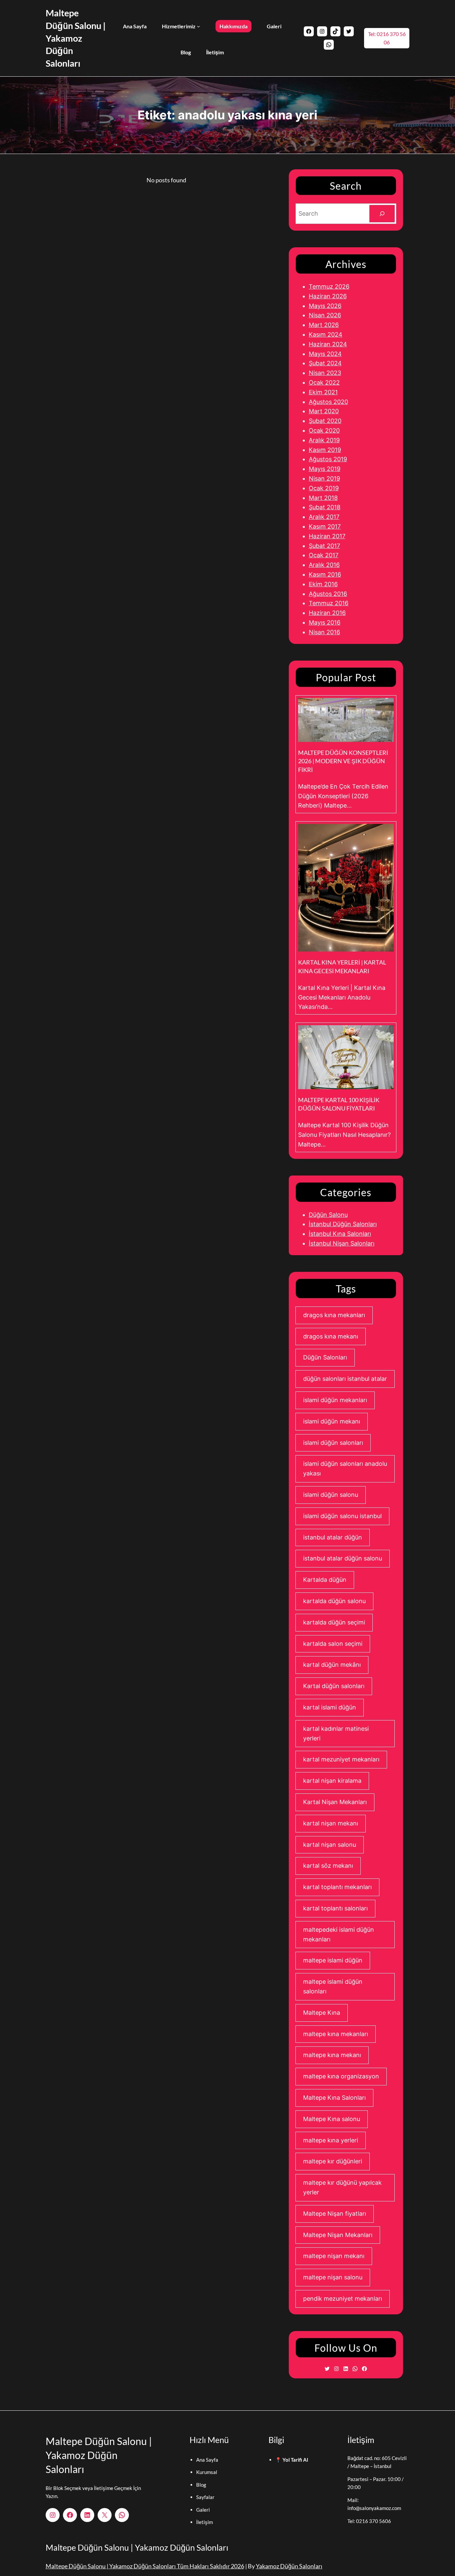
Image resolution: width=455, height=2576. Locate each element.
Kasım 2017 (325, 526)
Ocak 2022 (324, 382)
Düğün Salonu (328, 1215)
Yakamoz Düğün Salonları (289, 2566)
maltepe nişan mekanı (334, 2256)
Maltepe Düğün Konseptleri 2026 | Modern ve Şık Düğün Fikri (343, 761)
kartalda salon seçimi (333, 1644)
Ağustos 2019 (328, 459)
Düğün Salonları (325, 1357)
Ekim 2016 (323, 584)
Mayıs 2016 (325, 622)
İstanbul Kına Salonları (340, 1234)
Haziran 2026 (328, 296)
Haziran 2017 (327, 536)
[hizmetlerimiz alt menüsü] (199, 26)
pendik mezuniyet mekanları (343, 2299)
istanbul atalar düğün (333, 1537)
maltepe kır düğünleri (333, 2161)
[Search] (382, 214)
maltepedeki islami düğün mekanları (339, 1934)
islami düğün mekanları (335, 1400)
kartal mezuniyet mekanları (341, 1759)
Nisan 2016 (324, 632)
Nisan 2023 (325, 373)
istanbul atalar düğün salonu (343, 1558)
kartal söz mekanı (328, 1866)
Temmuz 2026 (329, 286)
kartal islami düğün (330, 1707)
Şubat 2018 (325, 507)
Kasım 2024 (326, 334)
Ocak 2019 (324, 488)
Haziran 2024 (328, 344)
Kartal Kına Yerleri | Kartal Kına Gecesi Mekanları (342, 966)
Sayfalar (205, 2497)
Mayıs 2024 (325, 354)
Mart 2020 (324, 411)
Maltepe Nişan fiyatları (335, 2214)
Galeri (203, 2510)
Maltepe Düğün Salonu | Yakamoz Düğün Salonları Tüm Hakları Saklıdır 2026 (145, 2566)
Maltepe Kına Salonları (334, 2098)
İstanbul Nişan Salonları (342, 1243)
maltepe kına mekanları (336, 2034)
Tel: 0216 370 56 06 (387, 38)
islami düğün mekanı (332, 1421)
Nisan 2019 (324, 478)
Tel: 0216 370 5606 (369, 2521)
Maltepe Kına (322, 2013)
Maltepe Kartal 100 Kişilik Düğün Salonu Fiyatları (339, 1104)
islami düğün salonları (333, 1443)
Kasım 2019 (325, 450)
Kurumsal (207, 2472)
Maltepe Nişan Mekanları (338, 2235)
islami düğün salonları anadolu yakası (345, 1468)
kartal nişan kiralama (332, 1781)
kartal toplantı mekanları (337, 1887)
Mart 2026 (324, 325)
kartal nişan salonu (330, 1845)
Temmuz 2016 (329, 603)
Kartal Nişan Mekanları (335, 1802)
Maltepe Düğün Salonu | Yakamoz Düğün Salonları (76, 38)
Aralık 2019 (324, 440)
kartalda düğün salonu (334, 1601)
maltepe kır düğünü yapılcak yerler (342, 2187)
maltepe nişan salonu (333, 2277)
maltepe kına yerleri (331, 2140)
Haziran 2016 (327, 613)
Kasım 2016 (325, 574)
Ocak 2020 (324, 430)
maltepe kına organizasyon (341, 2076)
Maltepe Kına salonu (332, 2119)
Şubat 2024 (325, 363)
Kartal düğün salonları (334, 1686)
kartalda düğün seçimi (334, 1622)
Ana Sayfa (207, 2460)
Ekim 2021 (323, 392)
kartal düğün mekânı (332, 1665)
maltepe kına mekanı (332, 2055)
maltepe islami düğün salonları (333, 1986)
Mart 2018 (323, 498)
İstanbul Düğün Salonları (343, 1224)
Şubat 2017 (324, 546)
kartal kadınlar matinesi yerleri (336, 1733)
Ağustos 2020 (328, 402)
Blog (201, 2485)
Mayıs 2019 (325, 469)
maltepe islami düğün (333, 1960)
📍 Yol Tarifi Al (292, 2460)
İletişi (203, 2522)
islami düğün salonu (331, 1495)
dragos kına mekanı (331, 1336)
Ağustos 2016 (328, 594)
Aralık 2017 (324, 517)
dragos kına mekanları (334, 1315)
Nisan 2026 (325, 315)
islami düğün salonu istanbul (342, 1516)
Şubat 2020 (325, 421)
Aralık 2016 (324, 565)
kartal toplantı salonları (335, 1908)
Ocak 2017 (324, 555)
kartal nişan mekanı (331, 1823)
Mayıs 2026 (325, 306)
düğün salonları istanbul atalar (345, 1379)
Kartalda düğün (325, 1580)
